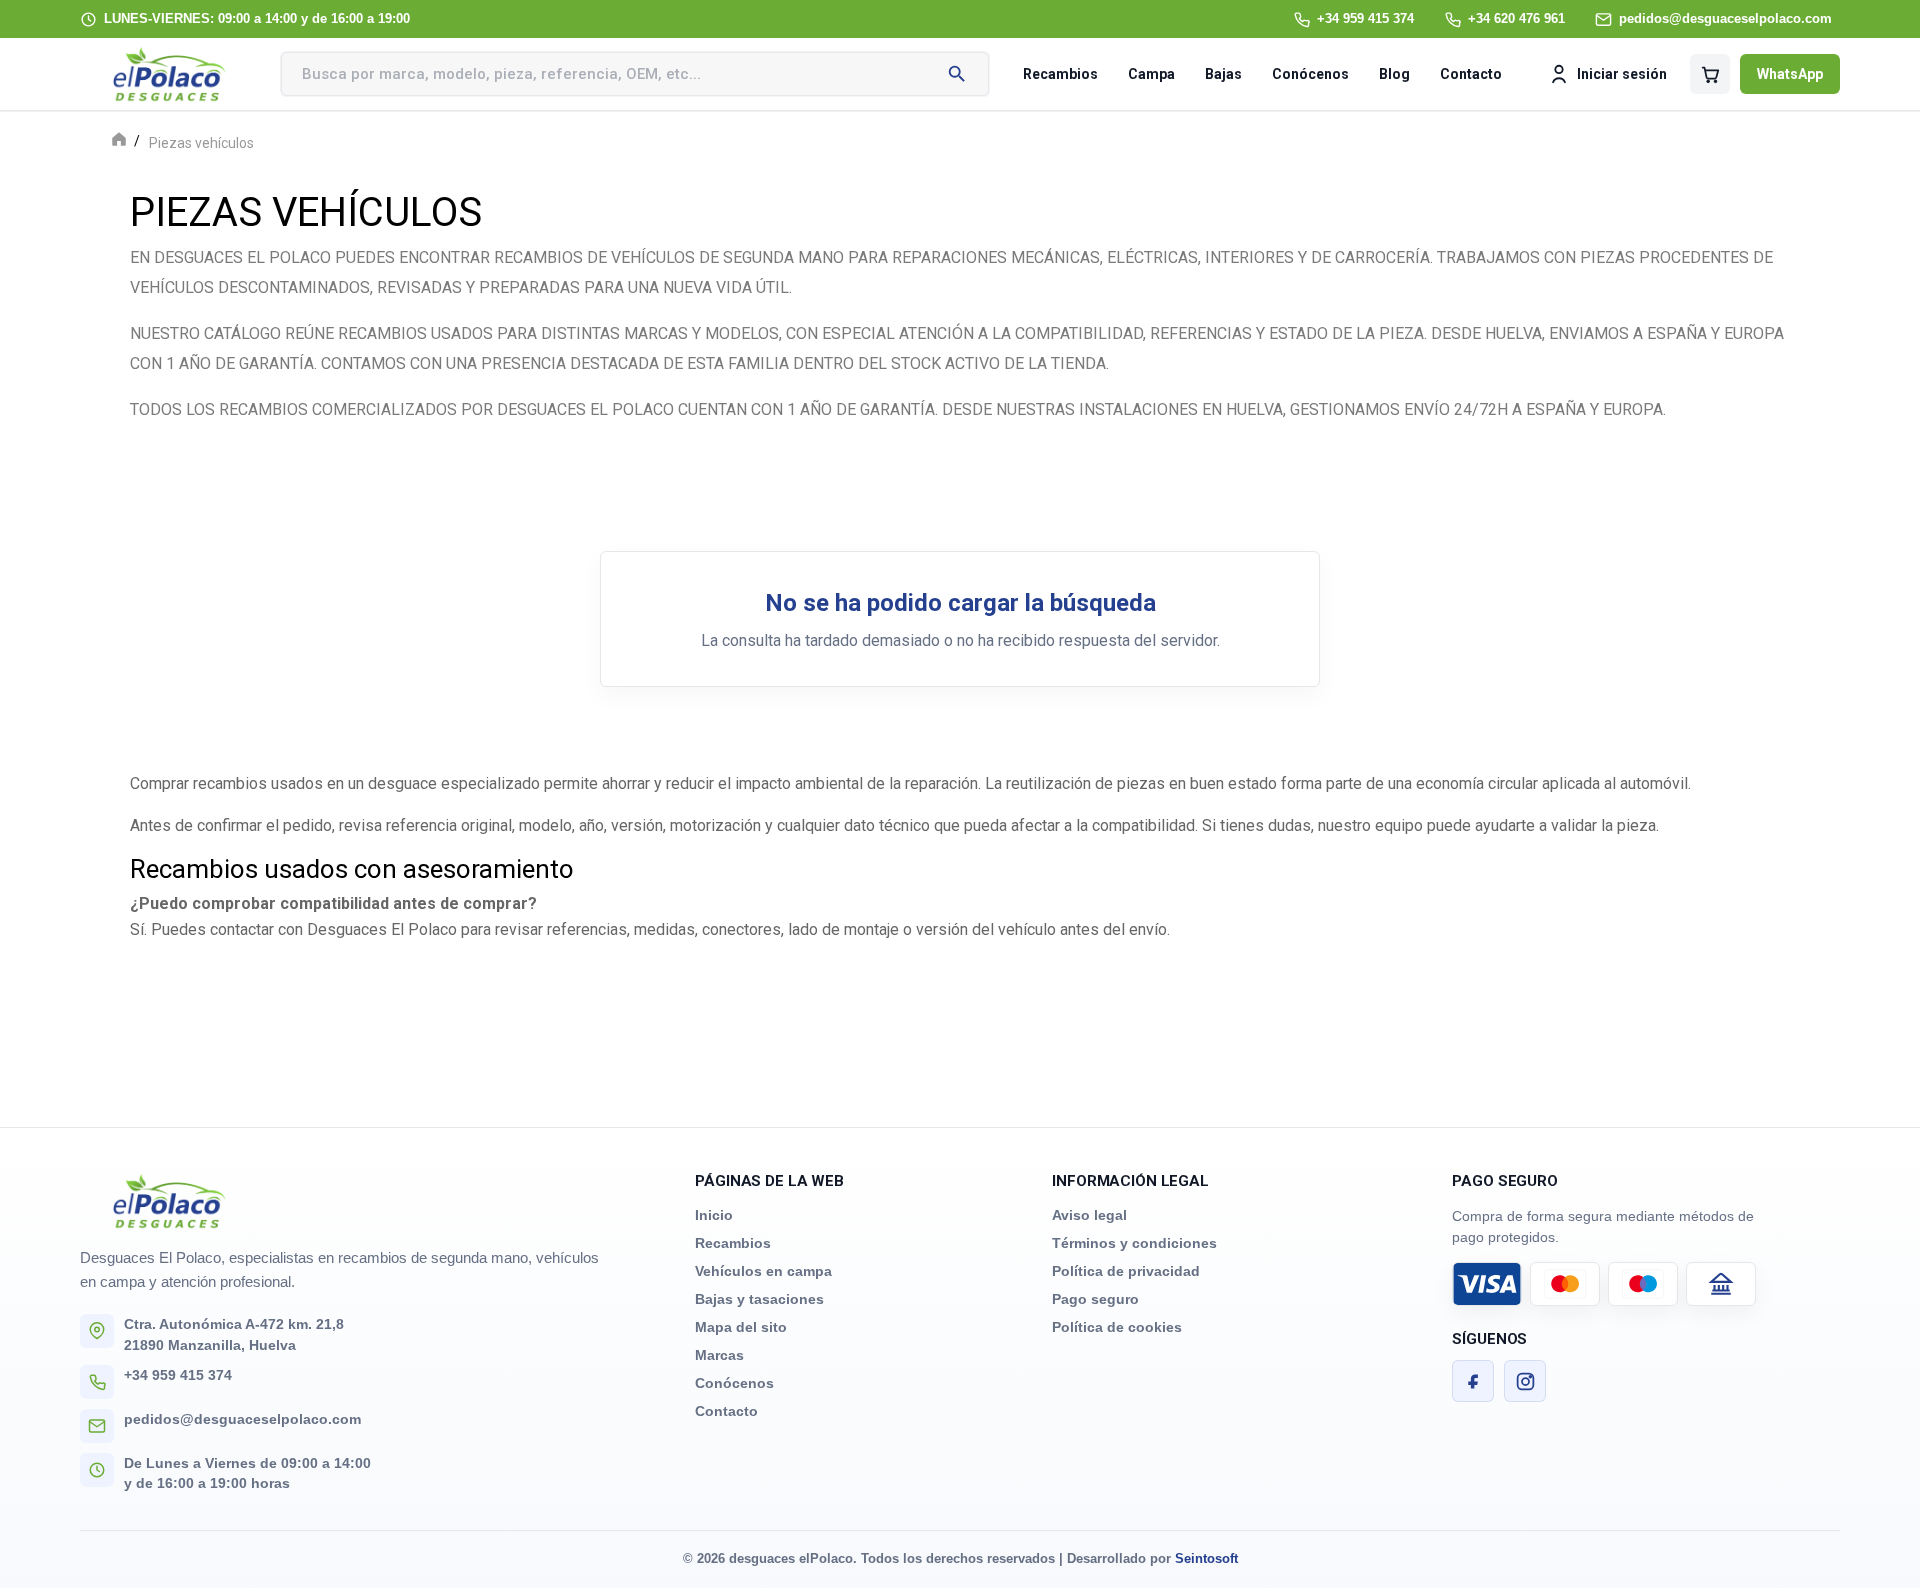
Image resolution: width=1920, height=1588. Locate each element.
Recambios (1060, 74)
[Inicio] (119, 141)
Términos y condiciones (1134, 1243)
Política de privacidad (1126, 1271)
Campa (1151, 74)
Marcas (719, 1355)
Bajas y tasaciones (759, 1299)
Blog (1394, 74)
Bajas (1223, 74)
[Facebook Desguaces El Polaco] (1473, 1381)
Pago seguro (1095, 1299)
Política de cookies (1117, 1327)
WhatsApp (1790, 74)
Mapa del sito (741, 1327)
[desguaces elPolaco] (170, 74)
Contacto (1471, 74)
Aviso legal (1089, 1215)
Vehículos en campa (763, 1271)
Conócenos (1310, 74)
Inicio (714, 1215)
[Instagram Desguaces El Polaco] (1525, 1381)
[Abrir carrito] (1710, 74)
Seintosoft (1206, 1558)
